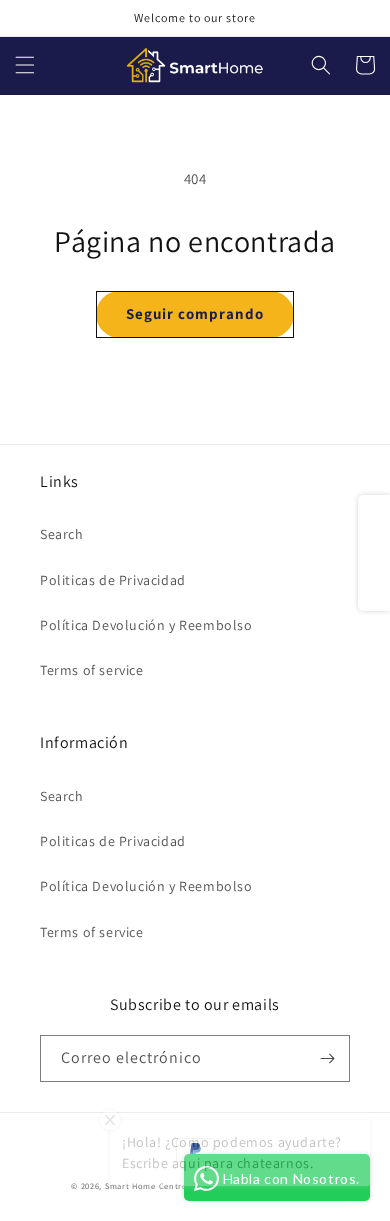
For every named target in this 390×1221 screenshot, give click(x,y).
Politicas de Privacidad (113, 580)
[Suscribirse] (327, 1058)
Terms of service (92, 670)
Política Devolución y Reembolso (146, 625)
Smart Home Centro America (164, 1185)
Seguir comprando (195, 313)
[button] (25, 65)
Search (62, 534)
